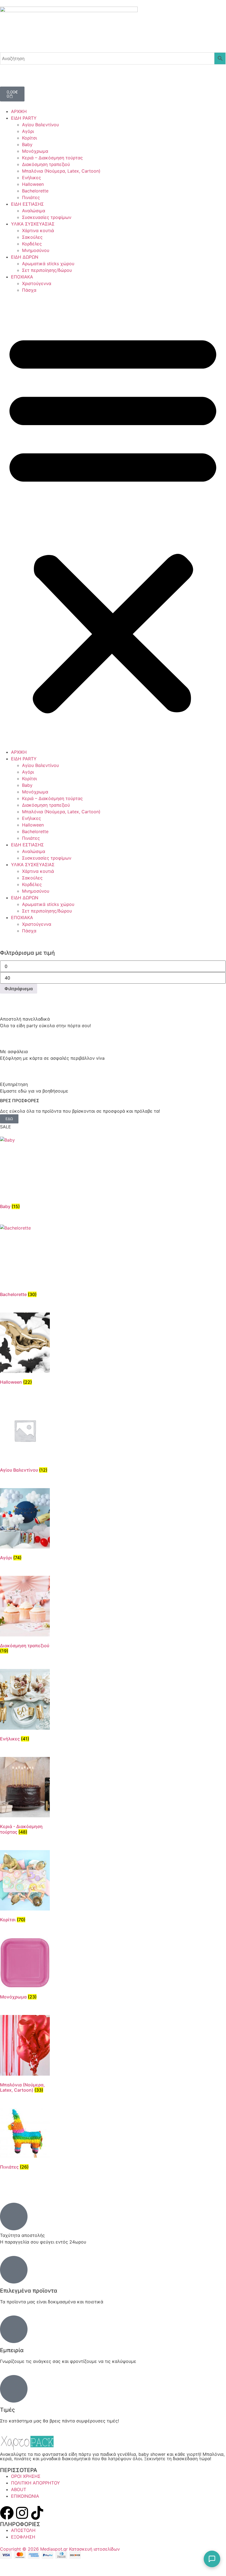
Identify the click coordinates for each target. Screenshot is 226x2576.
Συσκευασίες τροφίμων (47, 217)
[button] (113, 521)
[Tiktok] (37, 2513)
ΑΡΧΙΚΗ (19, 111)
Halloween (33, 184)
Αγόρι (28, 131)
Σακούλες (32, 237)
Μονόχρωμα (35, 151)
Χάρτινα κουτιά (38, 230)
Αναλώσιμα (34, 211)
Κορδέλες (32, 244)
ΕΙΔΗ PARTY (24, 118)
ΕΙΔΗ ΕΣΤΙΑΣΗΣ (27, 204)
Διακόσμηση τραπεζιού (46, 164)
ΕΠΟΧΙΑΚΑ (22, 277)
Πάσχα (29, 290)
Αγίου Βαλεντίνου (40, 125)
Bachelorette (35, 191)
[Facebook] (7, 2513)
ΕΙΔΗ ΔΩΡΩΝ (25, 257)
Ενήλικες (32, 178)
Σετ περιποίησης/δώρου (47, 270)
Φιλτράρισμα (19, 989)
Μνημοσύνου (36, 250)
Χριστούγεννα (37, 283)
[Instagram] (22, 2513)
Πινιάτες (31, 197)
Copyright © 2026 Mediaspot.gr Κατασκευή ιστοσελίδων (60, 2549)
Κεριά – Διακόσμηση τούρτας (52, 158)
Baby (27, 144)
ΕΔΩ (9, 1119)
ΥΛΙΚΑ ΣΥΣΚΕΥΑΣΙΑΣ (33, 224)
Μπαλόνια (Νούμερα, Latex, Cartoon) (61, 171)
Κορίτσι (29, 138)
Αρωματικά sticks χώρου (48, 264)
